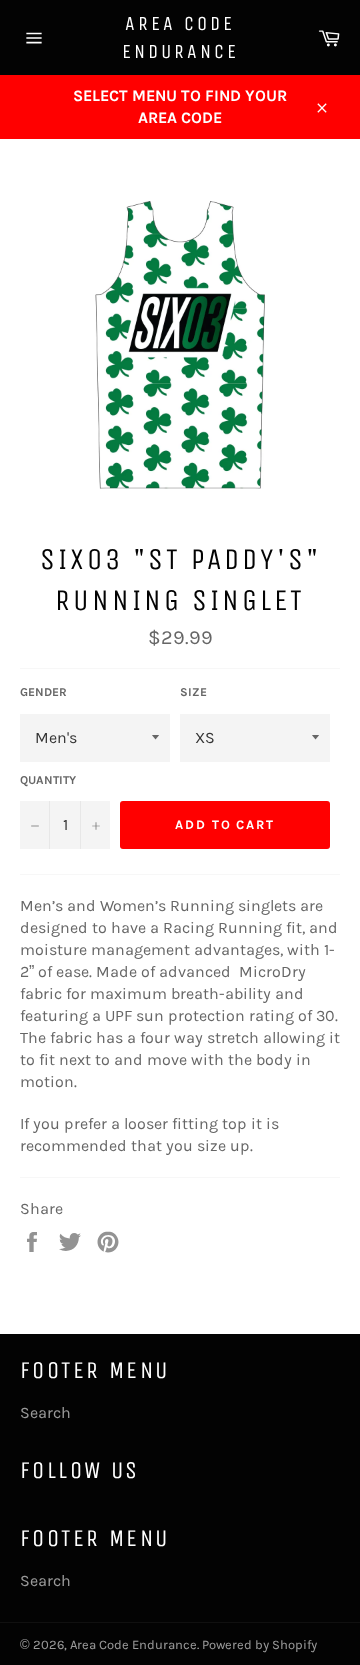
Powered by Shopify (259, 1644)
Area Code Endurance (180, 37)
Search (45, 1412)
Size (193, 692)
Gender (43, 692)
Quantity (48, 780)
